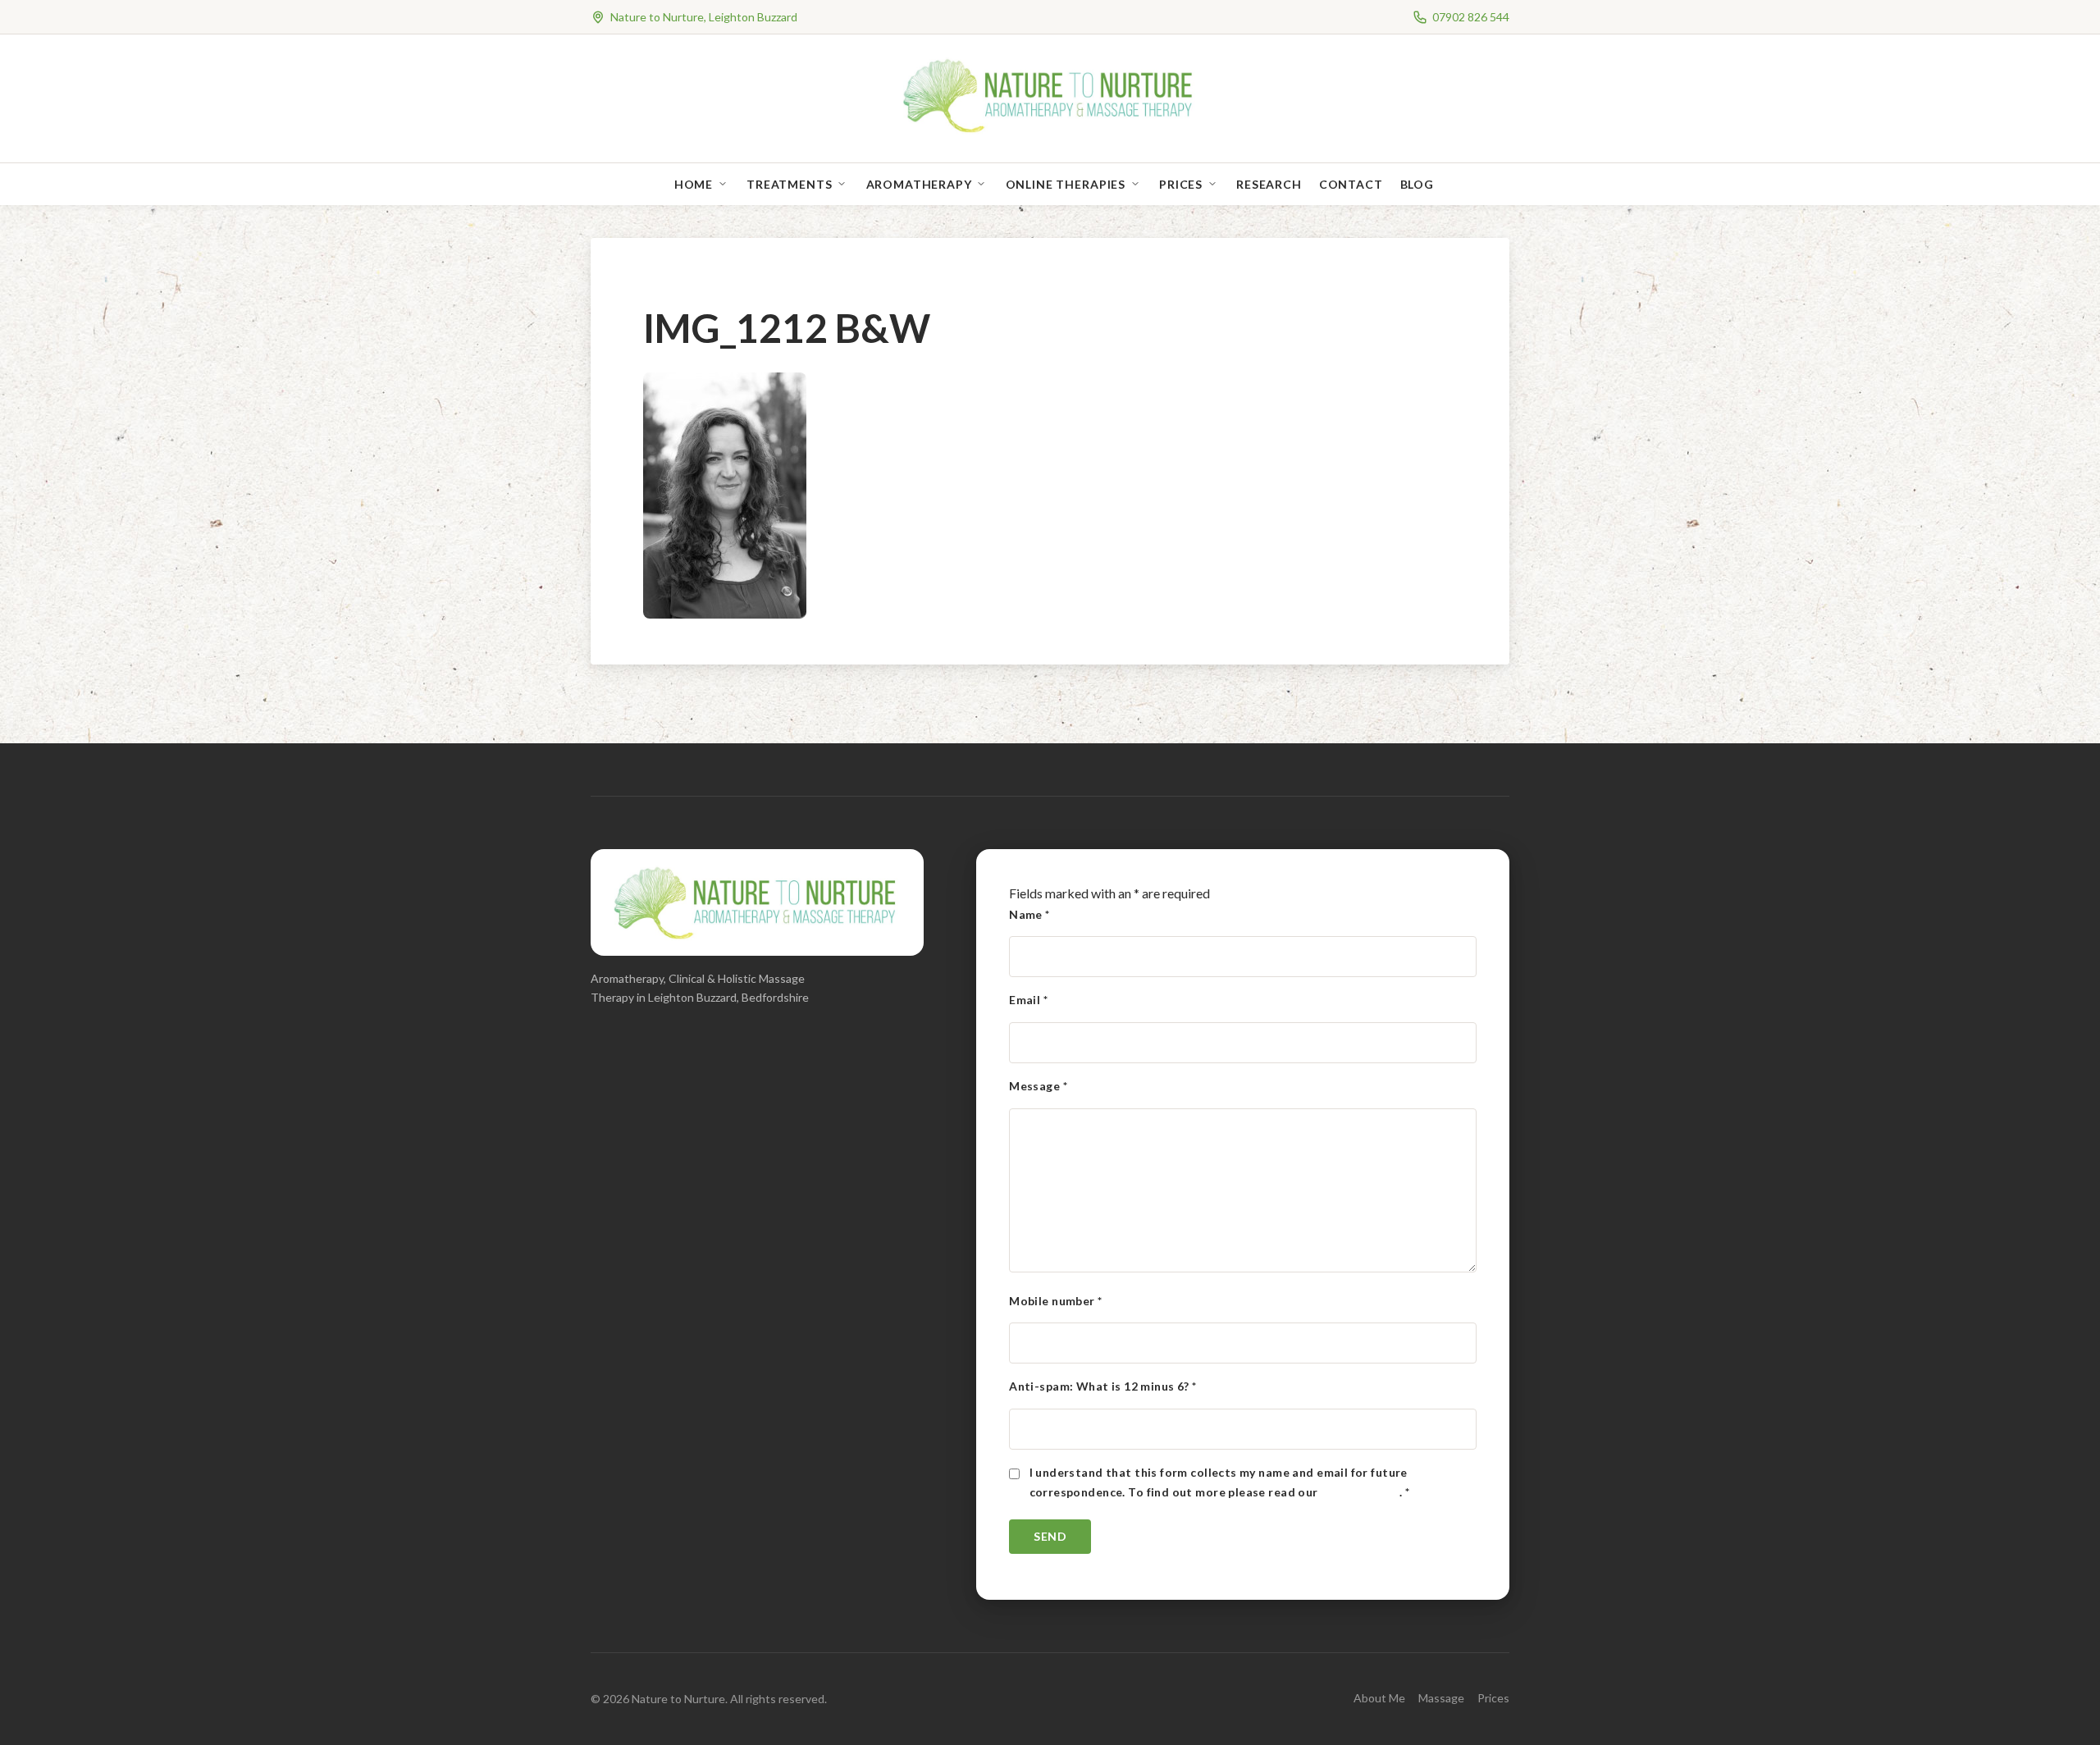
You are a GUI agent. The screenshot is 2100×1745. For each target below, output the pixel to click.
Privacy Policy (1360, 1492)
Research (1269, 184)
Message (1038, 1086)
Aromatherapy (919, 184)
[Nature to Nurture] (1050, 131)
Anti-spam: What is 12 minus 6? (1102, 1386)
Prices (1181, 184)
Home (694, 184)
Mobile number (1055, 1301)
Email (1028, 1000)
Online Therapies (1066, 184)
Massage (1441, 1698)
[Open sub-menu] (726, 184)
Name (1029, 914)
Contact (1351, 184)
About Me (1379, 1698)
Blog (1417, 184)
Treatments (789, 184)
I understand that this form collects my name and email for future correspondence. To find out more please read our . (1220, 1482)
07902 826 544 (1471, 17)
